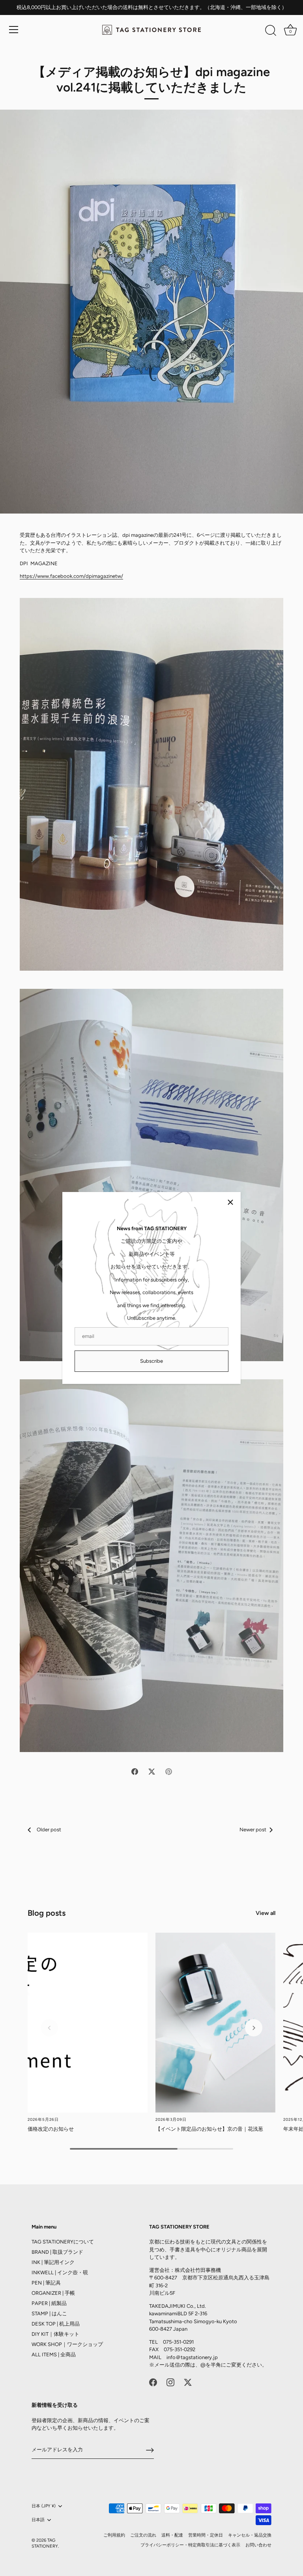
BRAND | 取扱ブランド (57, 2252)
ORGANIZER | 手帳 (53, 2293)
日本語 (38, 2520)
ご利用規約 (114, 2535)
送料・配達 (172, 2535)
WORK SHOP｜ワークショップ (67, 2344)
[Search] (271, 31)
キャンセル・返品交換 (250, 2535)
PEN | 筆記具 (46, 2283)
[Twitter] (188, 2382)
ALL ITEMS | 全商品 (54, 2355)
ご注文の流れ (143, 2535)
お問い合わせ (258, 2545)
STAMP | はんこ (49, 2314)
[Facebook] (153, 2382)
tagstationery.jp (199, 2357)
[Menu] (14, 30)
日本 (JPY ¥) (44, 2506)
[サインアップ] (150, 2450)
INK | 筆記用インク (53, 2262)
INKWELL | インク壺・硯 (60, 2272)
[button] (49, 2028)
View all (266, 1913)
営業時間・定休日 (206, 2535)
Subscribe (151, 1361)
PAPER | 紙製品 (49, 2303)
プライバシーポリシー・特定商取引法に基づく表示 (190, 2545)
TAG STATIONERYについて (63, 2242)
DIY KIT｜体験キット (55, 2334)
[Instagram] (170, 2382)
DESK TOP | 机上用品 (56, 2324)
